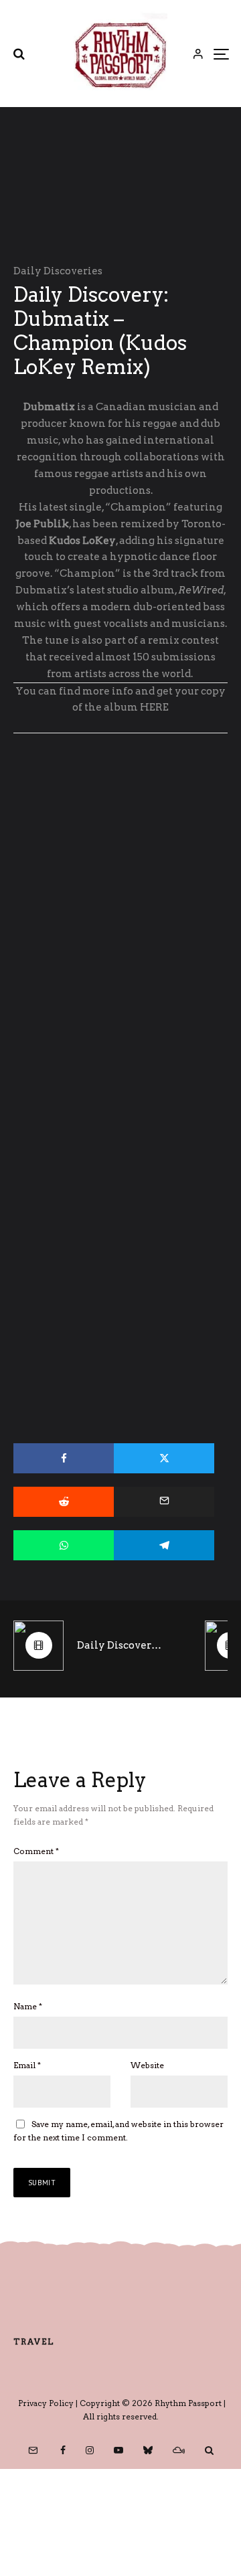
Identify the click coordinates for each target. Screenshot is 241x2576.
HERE (154, 707)
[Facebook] (63, 2450)
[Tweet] (164, 1458)
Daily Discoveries (58, 271)
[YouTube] (118, 2450)
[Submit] (64, 1502)
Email (27, 2065)
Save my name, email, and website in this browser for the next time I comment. (118, 2131)
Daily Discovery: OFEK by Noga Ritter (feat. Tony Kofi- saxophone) (121, 1645)
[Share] (64, 1458)
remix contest (183, 640)
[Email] (164, 1502)
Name (28, 2006)
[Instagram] (90, 2450)
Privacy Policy (46, 2403)
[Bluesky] (148, 2450)
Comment (36, 1851)
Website (147, 2065)
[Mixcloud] (179, 2450)
